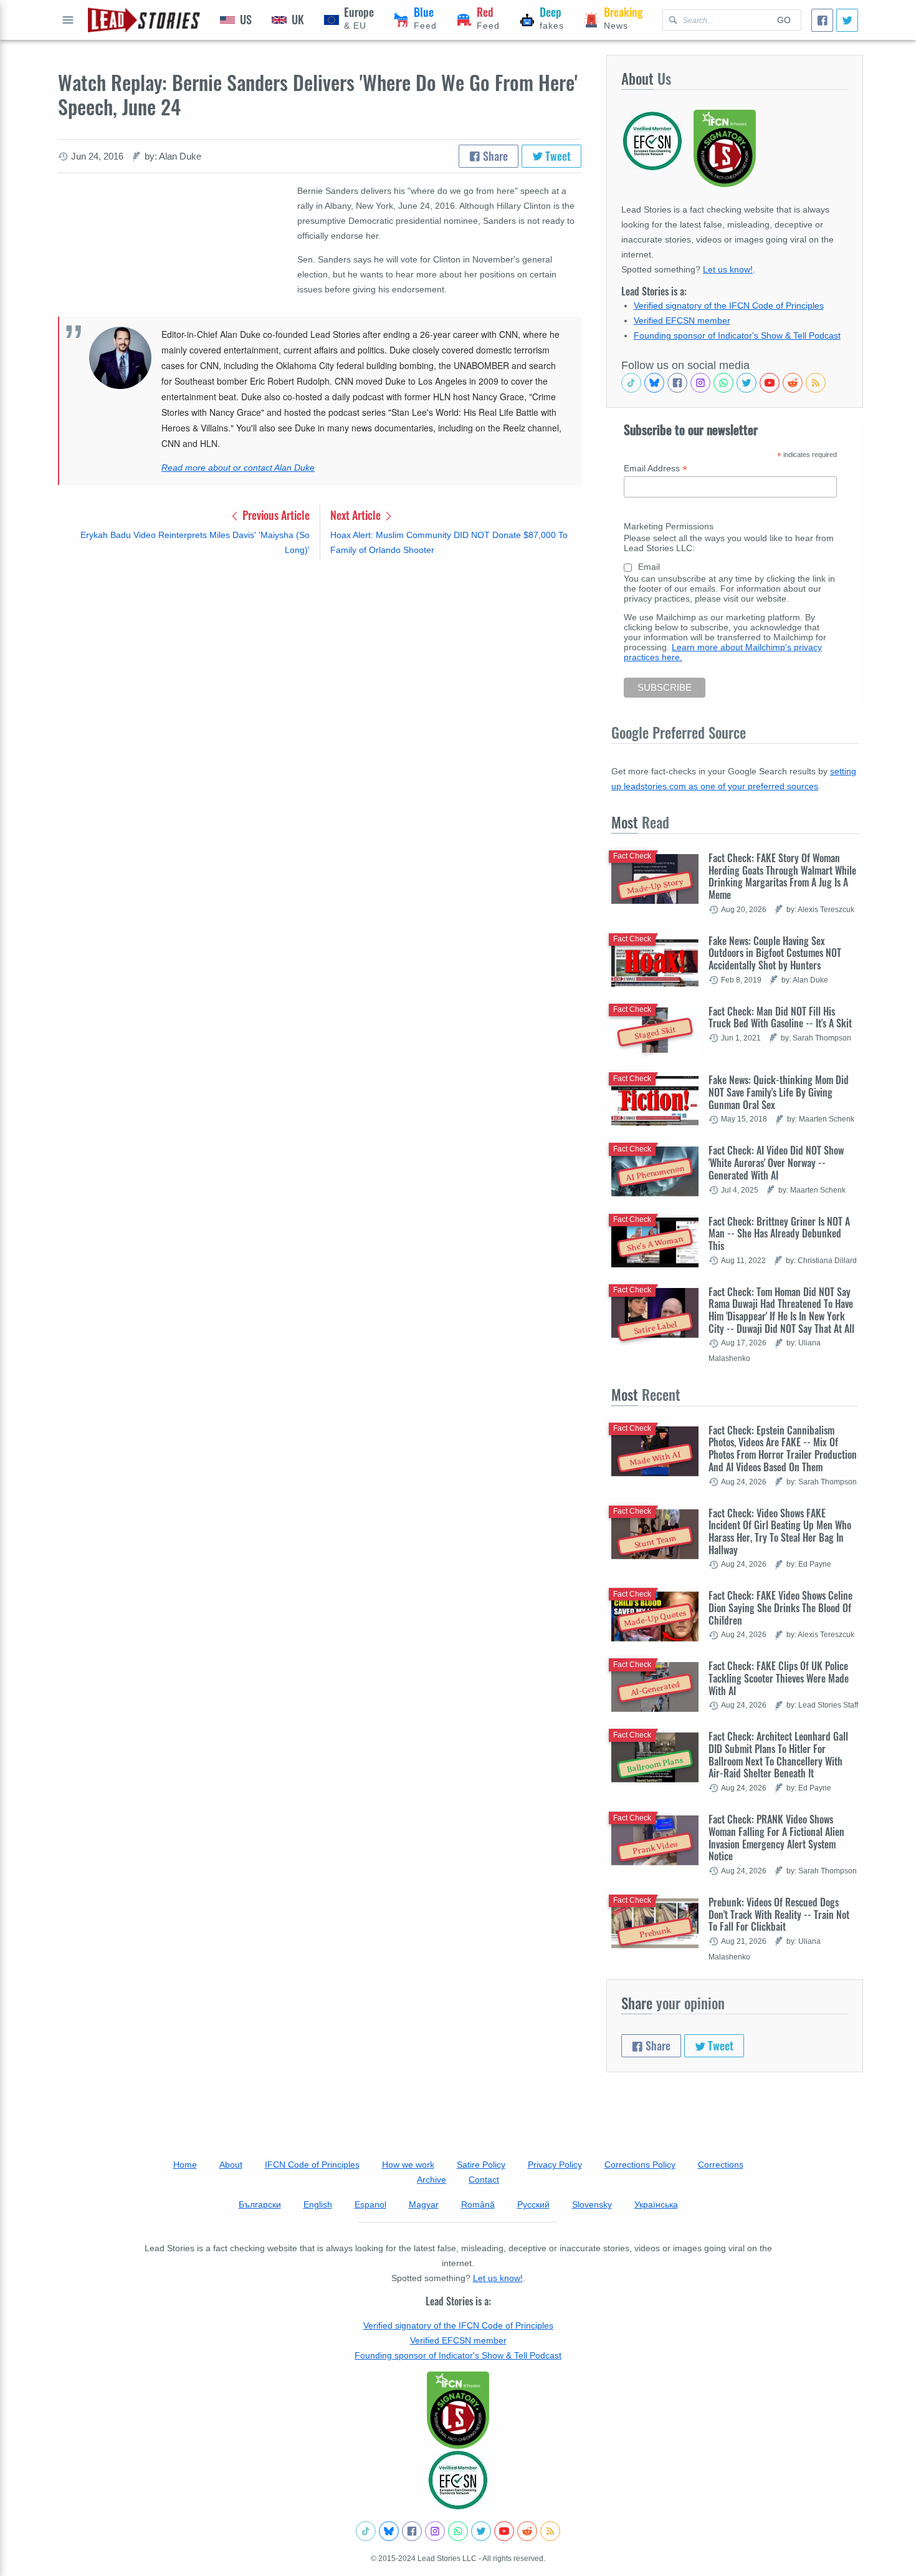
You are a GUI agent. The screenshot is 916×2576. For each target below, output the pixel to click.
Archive (432, 2180)
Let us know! (728, 269)
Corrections (721, 2165)
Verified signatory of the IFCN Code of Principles (729, 305)
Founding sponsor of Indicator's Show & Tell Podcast (737, 335)
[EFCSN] (458, 2480)
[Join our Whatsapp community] (723, 383)
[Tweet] (847, 20)
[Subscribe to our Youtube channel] (770, 383)
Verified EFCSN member (682, 320)
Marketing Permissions (669, 526)
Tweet (557, 156)
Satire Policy (481, 2165)
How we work (408, 2165)
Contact (484, 2180)
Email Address (656, 469)
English (318, 2204)
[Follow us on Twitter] (747, 383)
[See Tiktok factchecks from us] (631, 383)
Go (784, 20)
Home (185, 2165)
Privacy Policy (555, 2165)
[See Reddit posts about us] (793, 383)
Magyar (424, 2204)
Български (260, 2204)
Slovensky (592, 2204)
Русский (533, 2204)
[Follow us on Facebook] (677, 383)
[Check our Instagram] (700, 383)
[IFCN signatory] (458, 2410)
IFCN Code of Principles (312, 2165)
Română (478, 2204)
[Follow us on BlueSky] (654, 383)
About (231, 2165)
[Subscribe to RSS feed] (816, 383)
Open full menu (68, 20)
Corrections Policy (640, 2165)
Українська (656, 2204)
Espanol (370, 2204)
